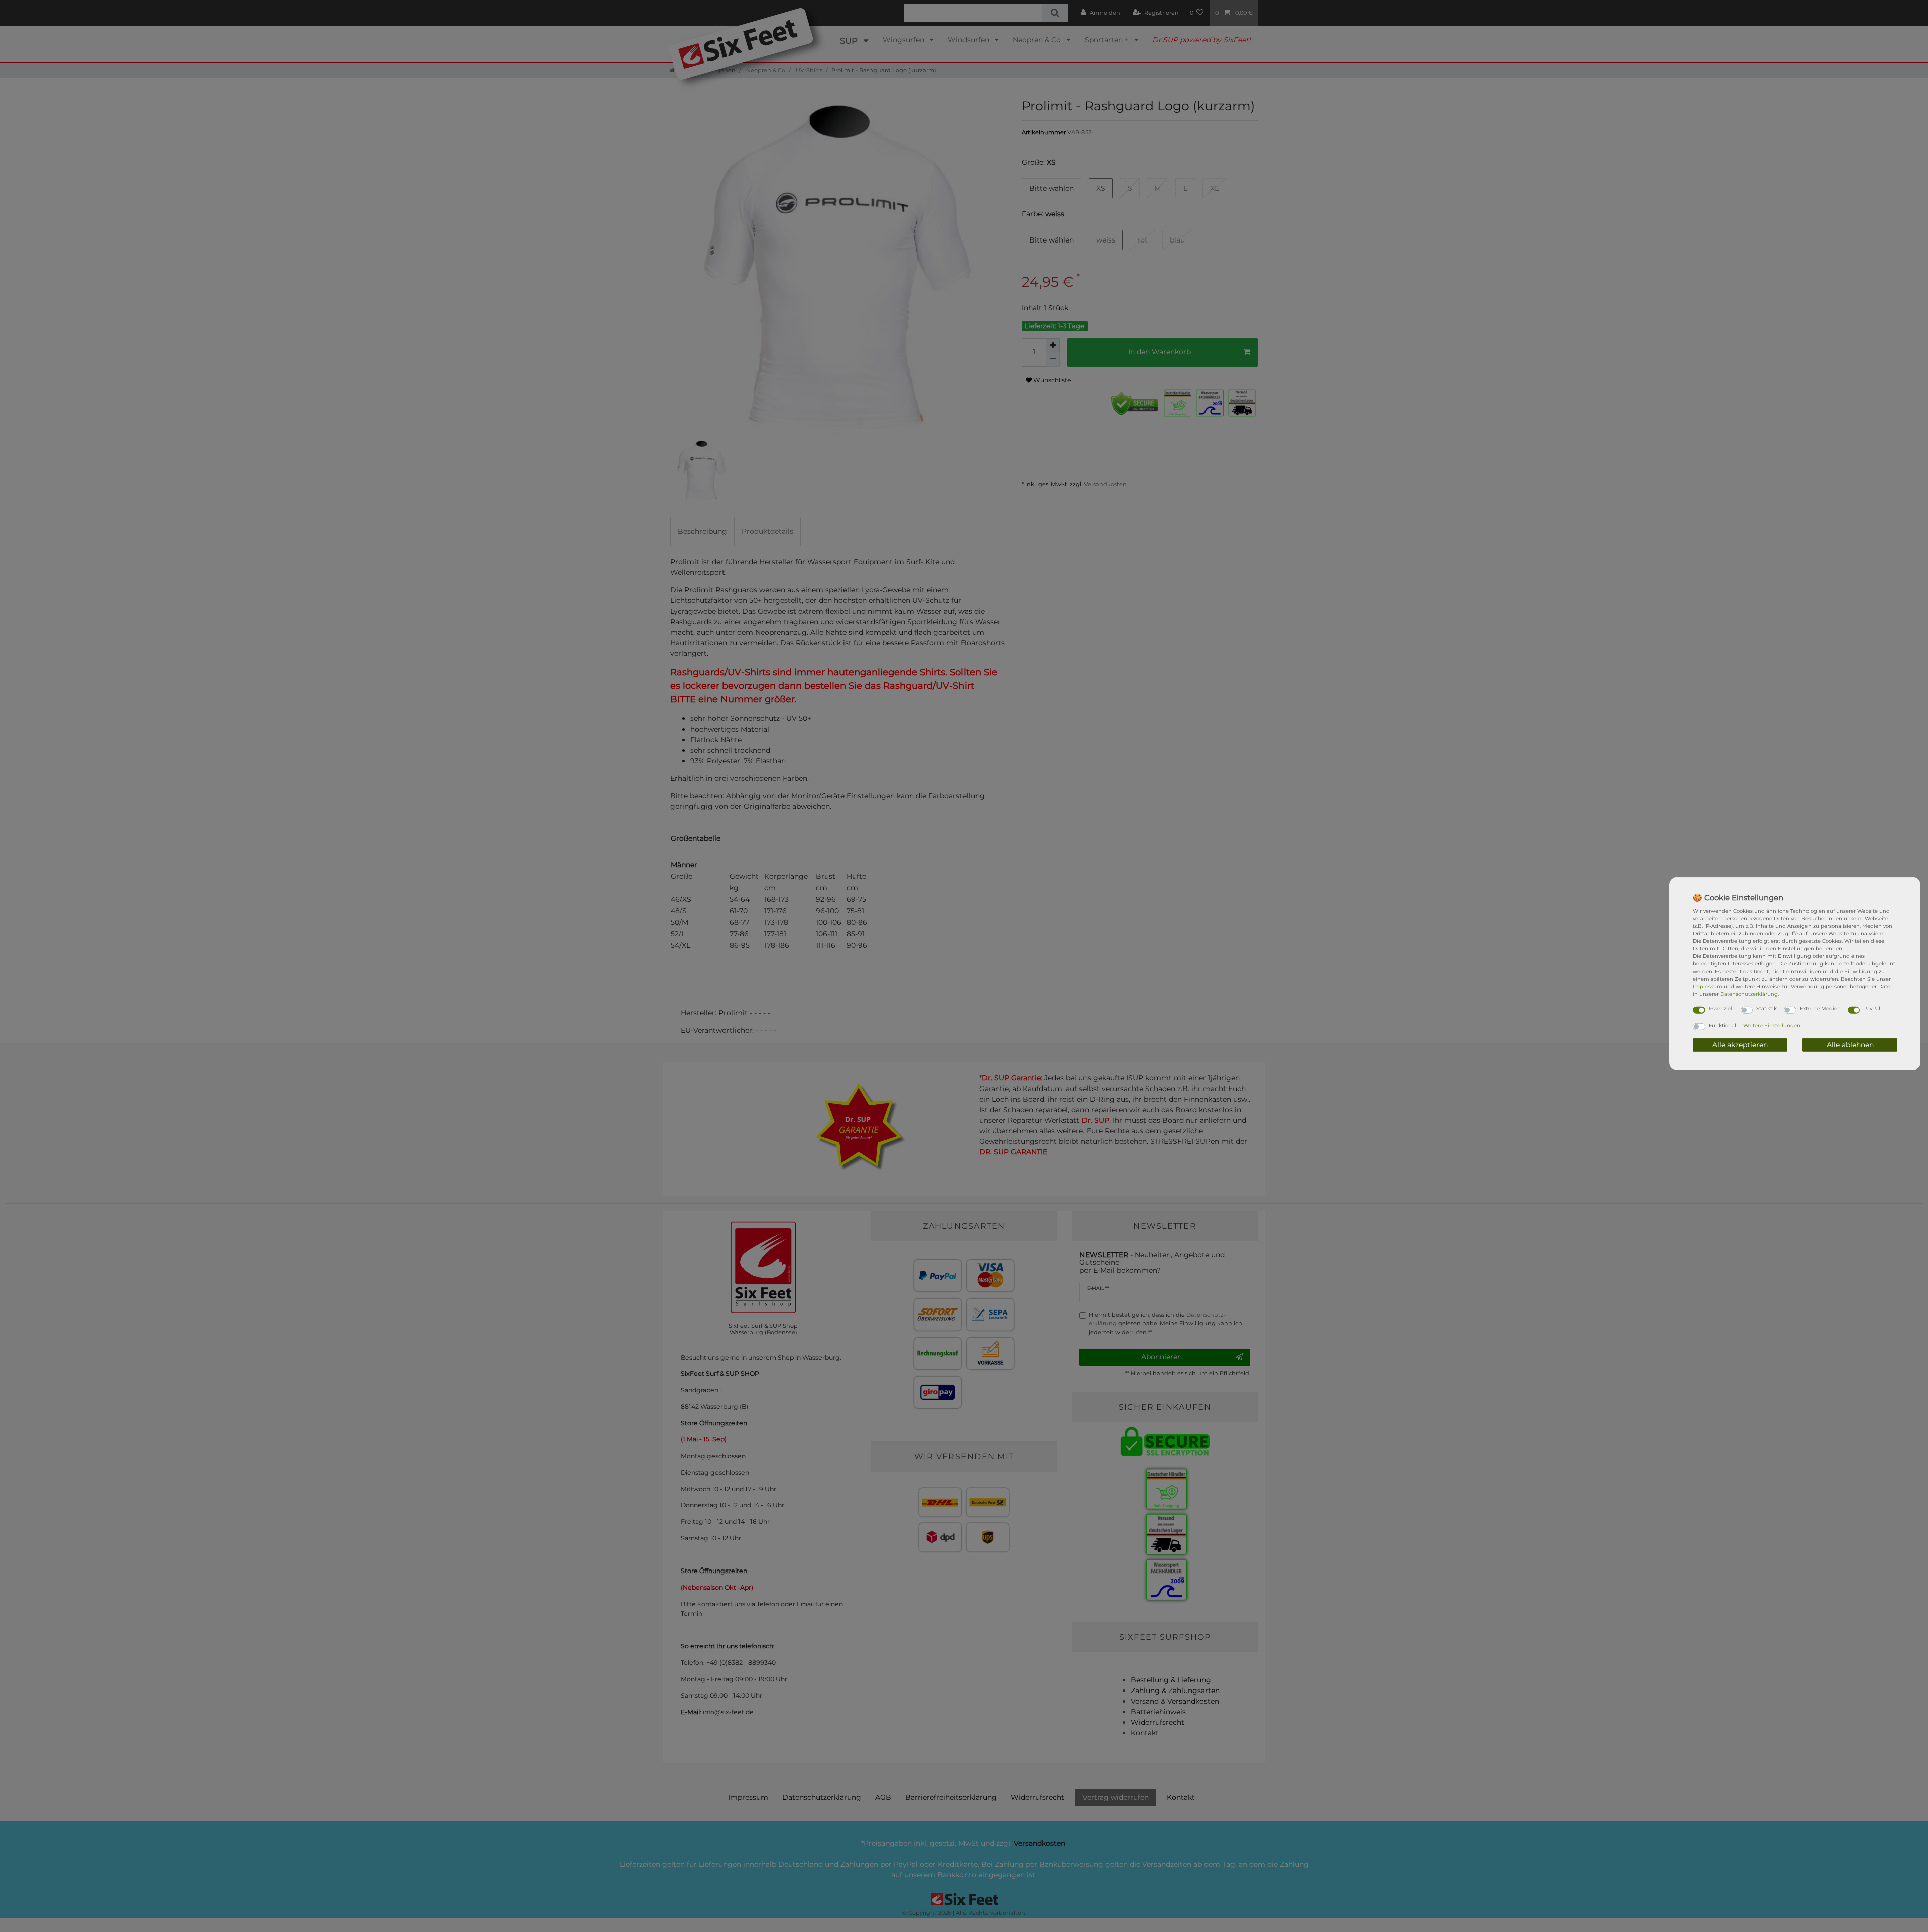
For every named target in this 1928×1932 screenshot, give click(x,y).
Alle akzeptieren (1740, 1044)
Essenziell (1721, 1008)
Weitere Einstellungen (1772, 1025)
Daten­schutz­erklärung (1749, 994)
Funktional (1722, 1025)
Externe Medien (1820, 1008)
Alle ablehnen (1850, 1044)
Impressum (1707, 986)
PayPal (1872, 1008)
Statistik (1767, 1008)
